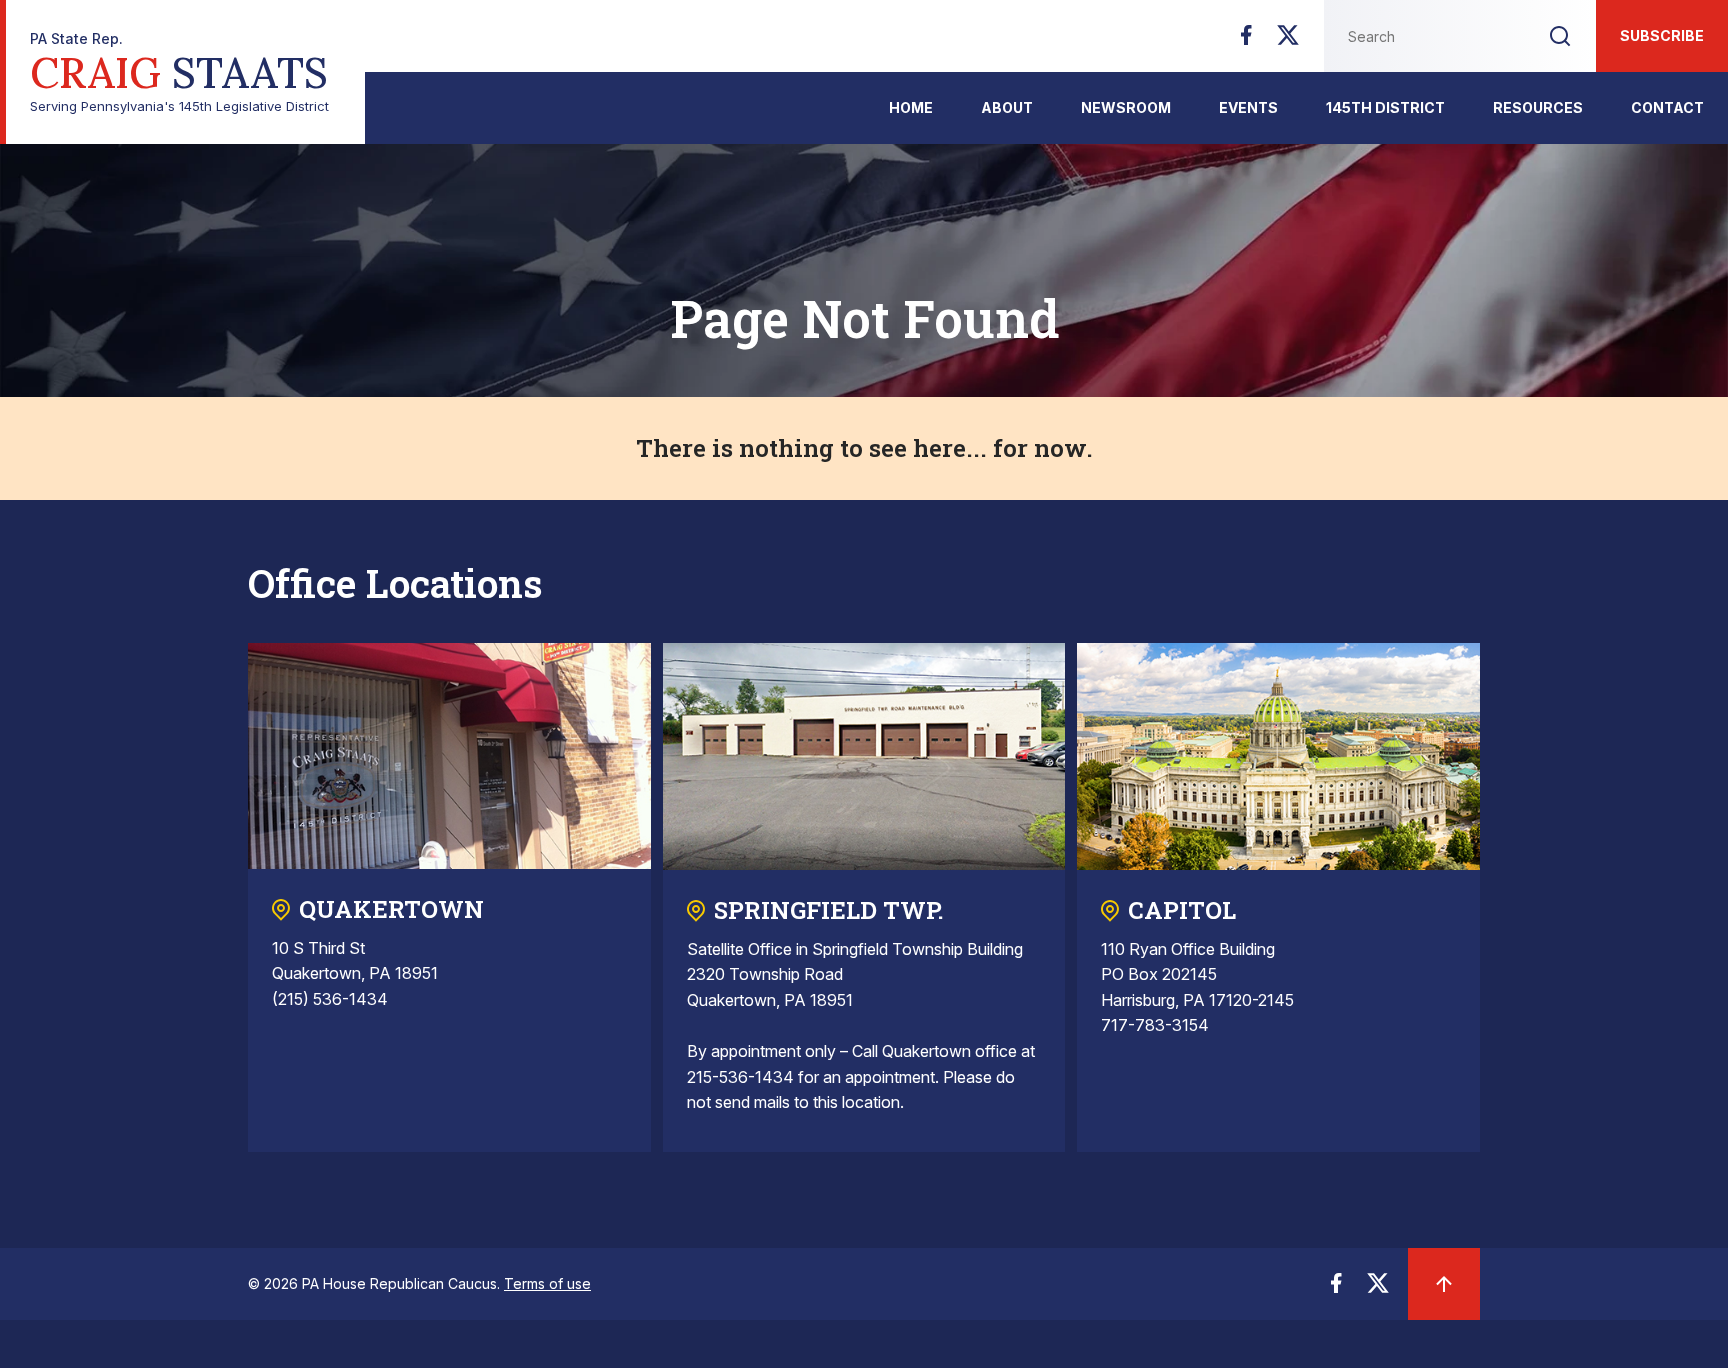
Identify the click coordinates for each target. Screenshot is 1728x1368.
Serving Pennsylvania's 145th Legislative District (179, 72)
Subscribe (1662, 35)
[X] (1288, 41)
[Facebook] (1246, 41)
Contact (1667, 107)
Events (1248, 107)
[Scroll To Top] (1444, 1284)
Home (911, 107)
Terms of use (547, 1283)
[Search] (1560, 36)
